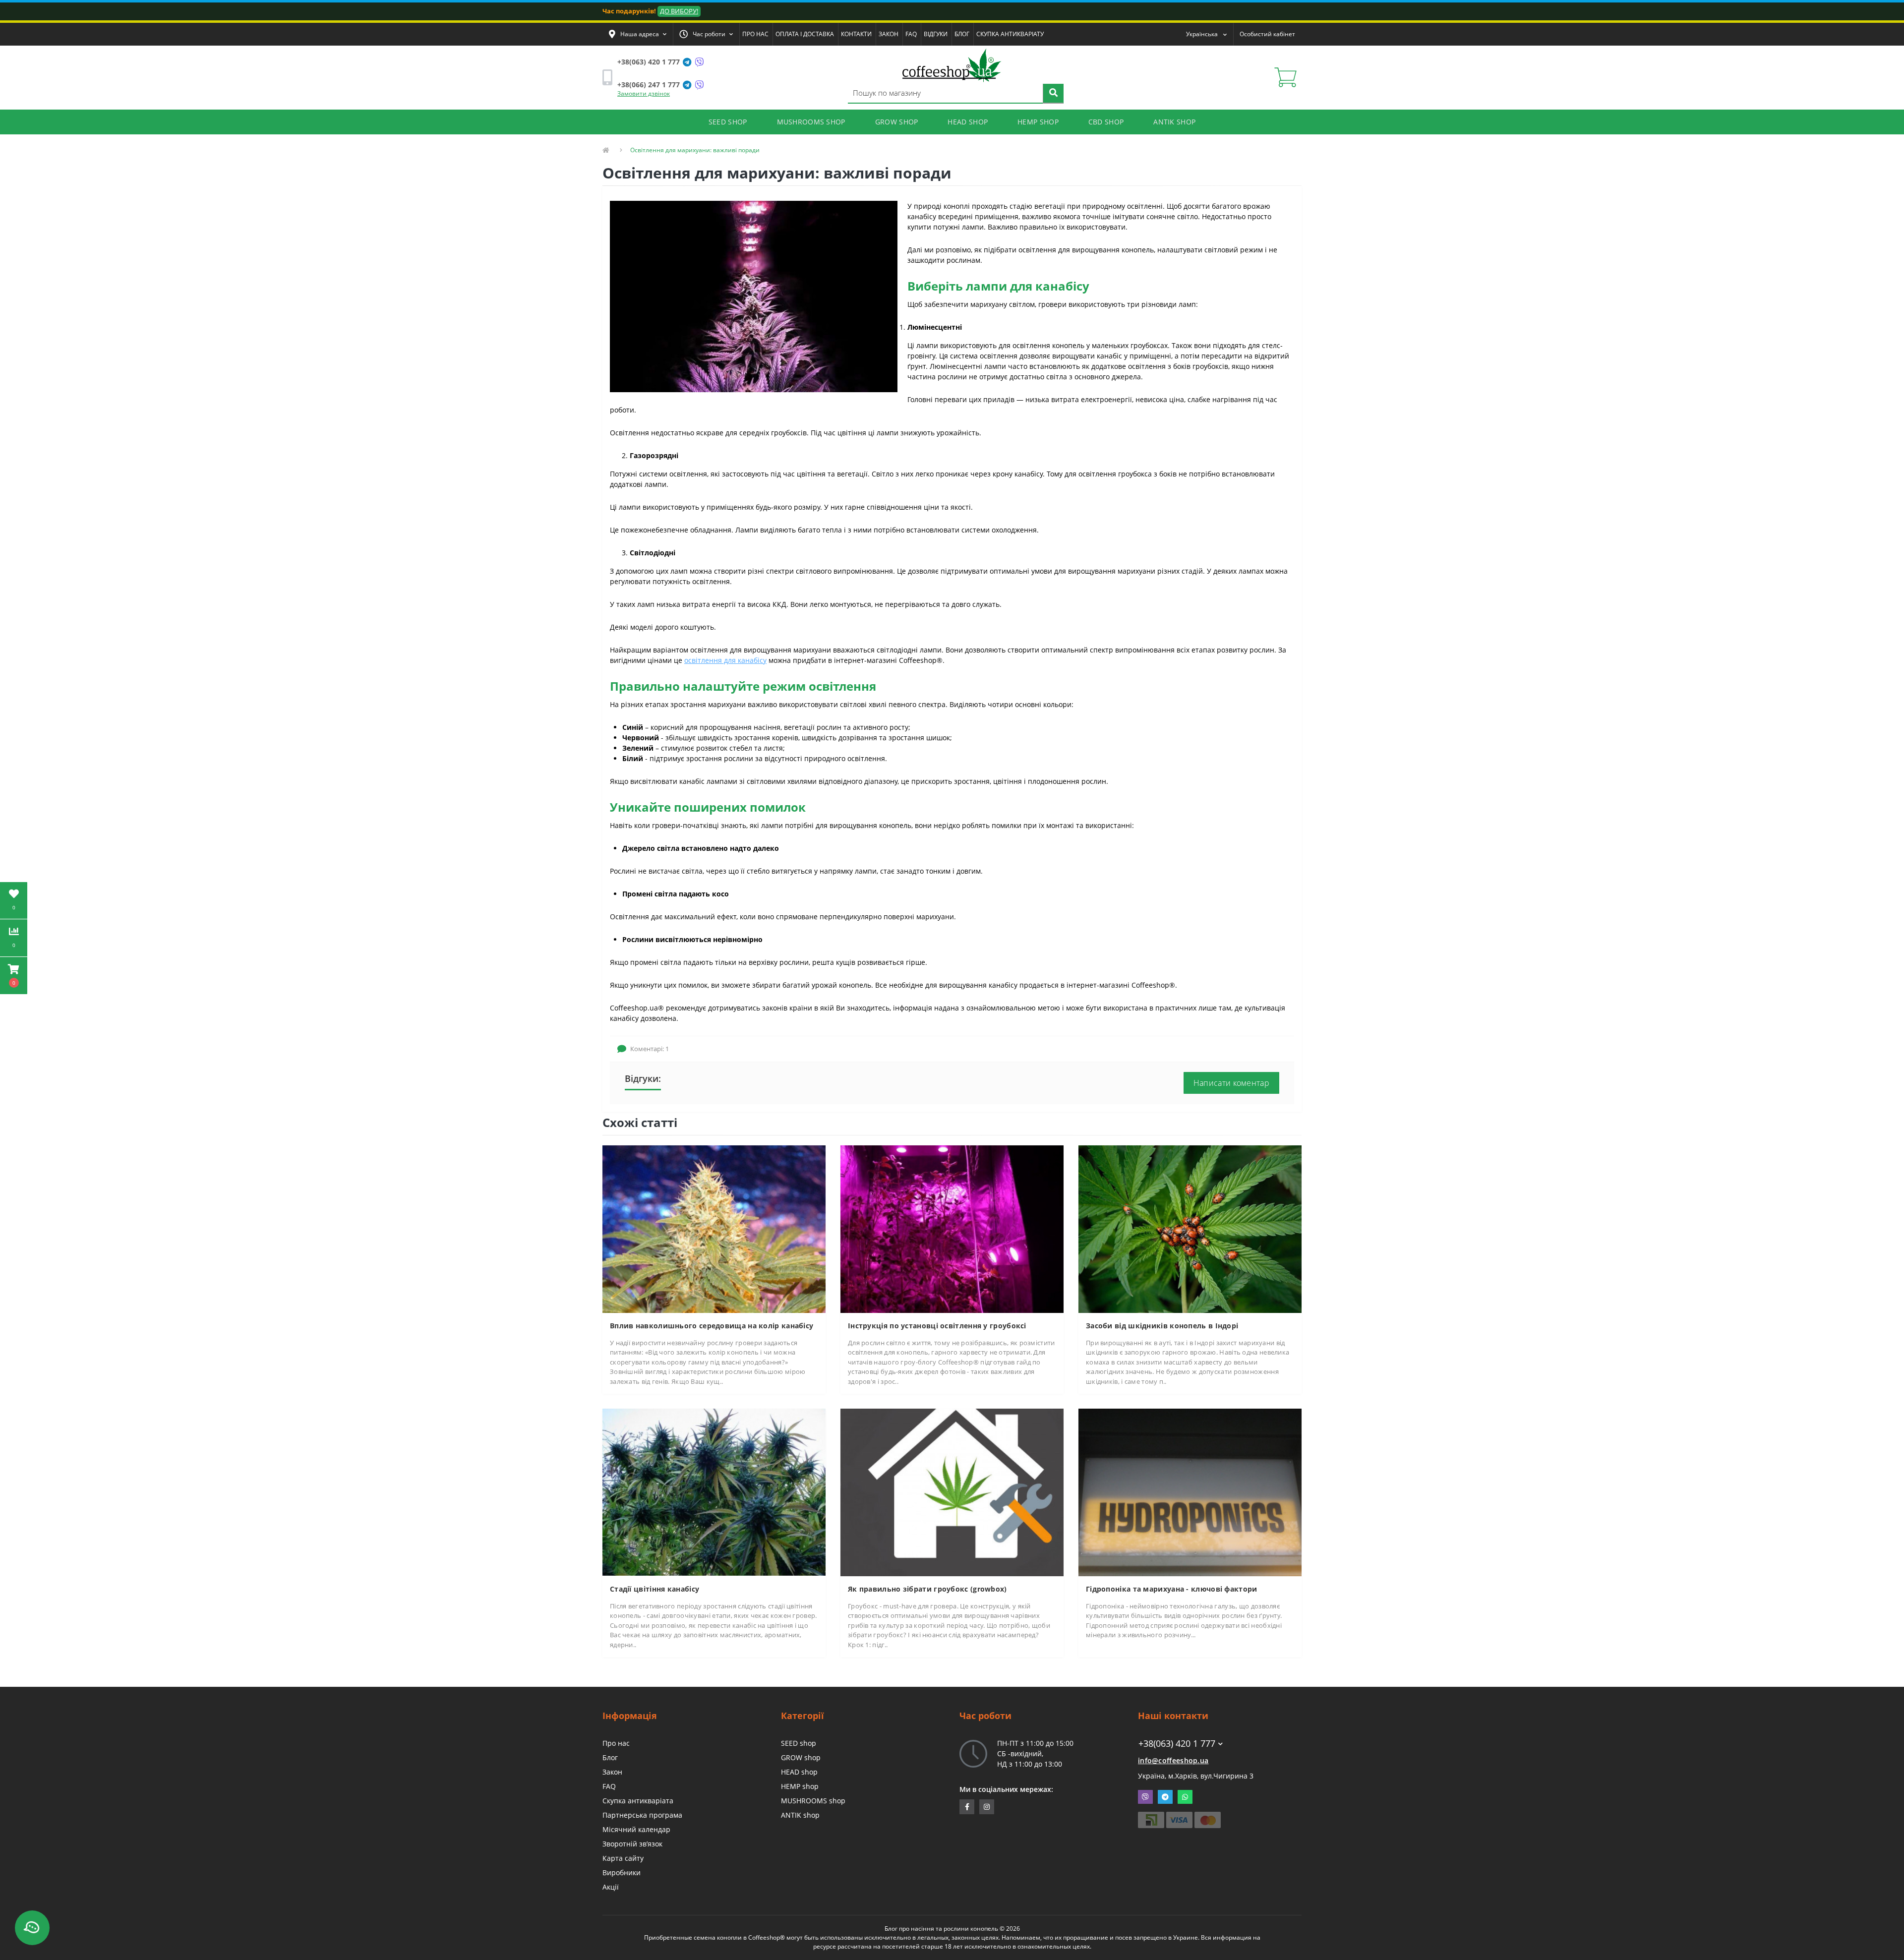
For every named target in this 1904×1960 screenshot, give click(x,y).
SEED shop (799, 1743)
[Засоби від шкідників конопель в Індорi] (1190, 1228)
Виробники (622, 1872)
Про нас (616, 1743)
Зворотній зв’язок (632, 1844)
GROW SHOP (897, 122)
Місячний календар (636, 1829)
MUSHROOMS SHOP (811, 122)
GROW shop (801, 1757)
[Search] (1053, 94)
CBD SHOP (1106, 122)
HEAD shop (799, 1772)
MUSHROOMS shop (813, 1801)
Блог (610, 1757)
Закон (612, 1772)
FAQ (911, 34)
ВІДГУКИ (936, 34)
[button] (638, 34)
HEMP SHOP (1038, 122)
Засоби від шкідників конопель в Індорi (1162, 1326)
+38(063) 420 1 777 (649, 62)
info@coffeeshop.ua (1173, 1760)
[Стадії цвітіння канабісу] (714, 1492)
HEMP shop (800, 1786)
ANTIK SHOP (1174, 122)
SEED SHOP (728, 122)
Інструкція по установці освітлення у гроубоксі (937, 1326)
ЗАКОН (889, 34)
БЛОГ (962, 34)
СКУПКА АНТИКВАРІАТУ (1010, 34)
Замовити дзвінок (644, 93)
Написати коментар (1231, 1083)
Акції (611, 1887)
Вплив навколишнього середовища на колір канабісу (712, 1326)
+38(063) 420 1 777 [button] (1177, 1744)
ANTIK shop (800, 1815)
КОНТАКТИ (856, 34)
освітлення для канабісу (725, 660)
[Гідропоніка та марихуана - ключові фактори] (1190, 1492)
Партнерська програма (642, 1815)
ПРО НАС (755, 34)
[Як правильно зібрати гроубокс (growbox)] (952, 1492)
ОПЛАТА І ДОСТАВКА (805, 34)
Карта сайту (623, 1858)
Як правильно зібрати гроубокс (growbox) (927, 1589)
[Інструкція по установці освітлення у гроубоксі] (952, 1228)
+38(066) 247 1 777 (649, 85)
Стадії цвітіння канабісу (654, 1589)
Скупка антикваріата (638, 1801)
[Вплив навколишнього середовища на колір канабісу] (714, 1228)
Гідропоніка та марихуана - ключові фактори (1172, 1589)
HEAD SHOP (968, 122)
